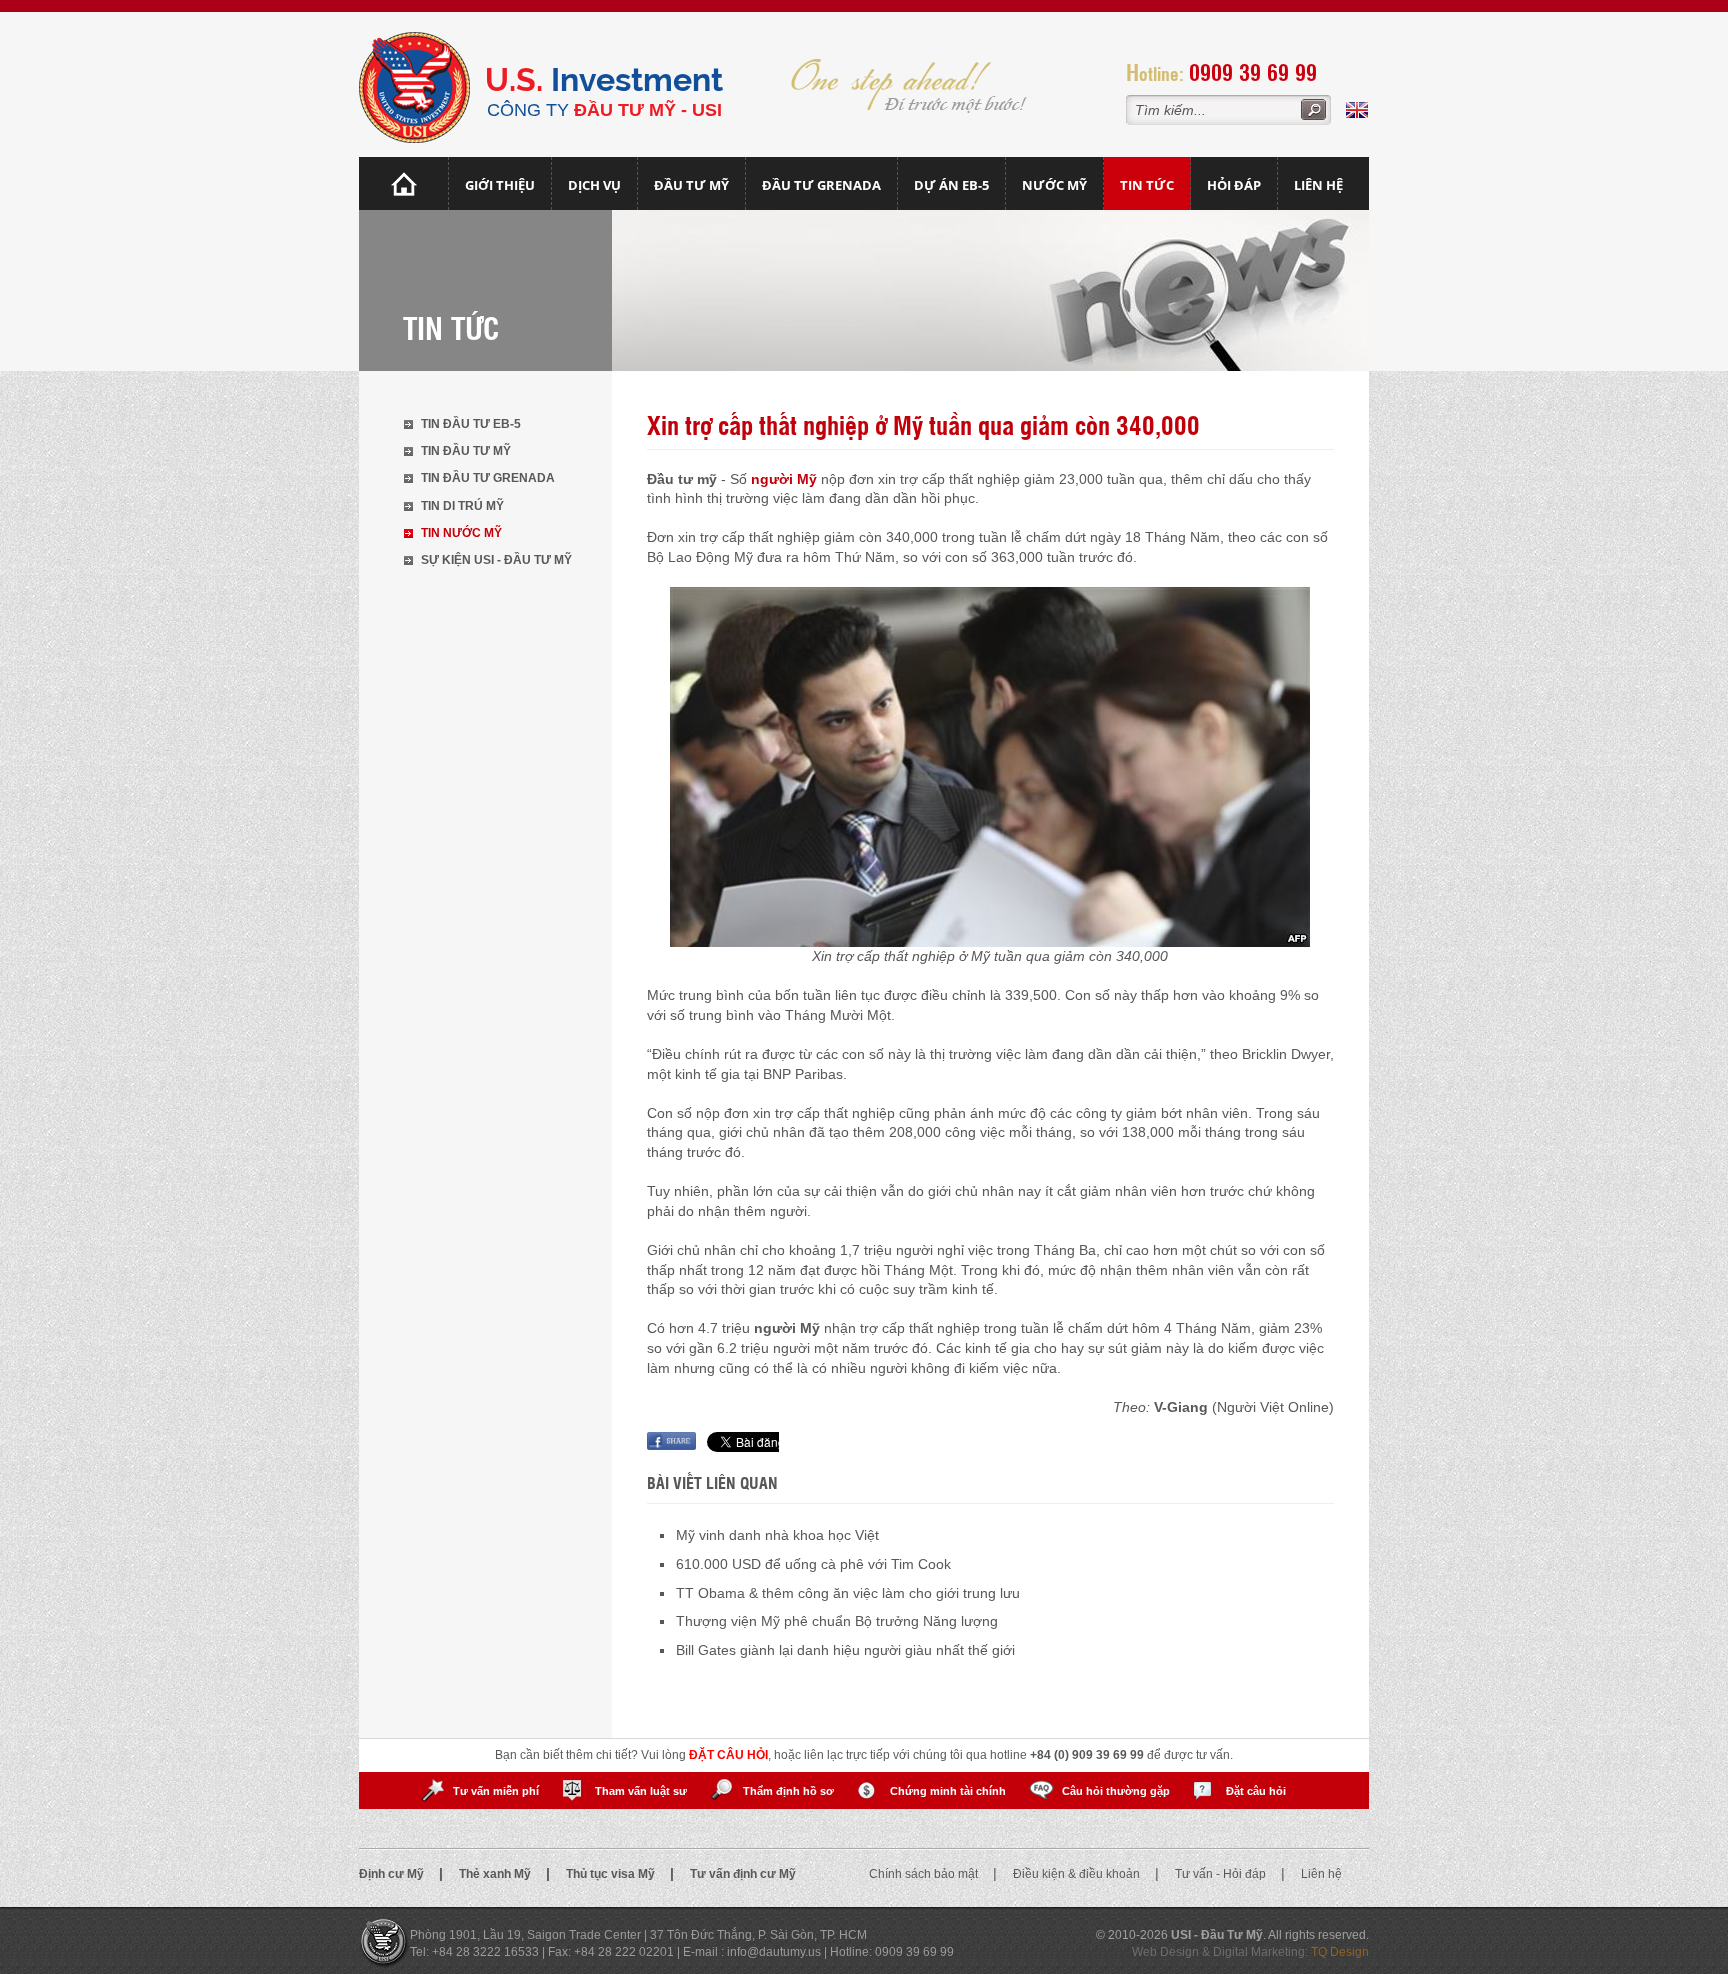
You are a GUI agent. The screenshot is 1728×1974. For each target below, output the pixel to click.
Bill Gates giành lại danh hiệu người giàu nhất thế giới (845, 1650)
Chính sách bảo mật (925, 1874)
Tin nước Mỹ (461, 533)
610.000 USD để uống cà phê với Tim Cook (813, 1564)
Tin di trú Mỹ (462, 506)
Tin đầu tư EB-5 (471, 424)
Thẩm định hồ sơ (788, 1791)
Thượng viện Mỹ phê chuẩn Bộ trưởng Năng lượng (837, 1621)
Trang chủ (404, 183)
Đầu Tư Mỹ (691, 185)
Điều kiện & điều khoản (1078, 1874)
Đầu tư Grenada (821, 185)
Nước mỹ (1054, 185)
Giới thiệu (500, 185)
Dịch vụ (594, 185)
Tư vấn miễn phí (496, 1791)
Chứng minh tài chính (948, 1791)
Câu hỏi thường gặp (1116, 1791)
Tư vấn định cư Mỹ (743, 1874)
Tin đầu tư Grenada (488, 478)
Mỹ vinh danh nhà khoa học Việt (777, 1535)
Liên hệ (1318, 185)
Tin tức (1147, 185)
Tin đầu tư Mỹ (466, 451)
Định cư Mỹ (393, 1874)
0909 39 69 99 (1253, 71)
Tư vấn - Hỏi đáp (1222, 1874)
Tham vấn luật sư (641, 1791)
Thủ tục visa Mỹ (612, 1874)
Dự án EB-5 (951, 185)
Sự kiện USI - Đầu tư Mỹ (496, 560)
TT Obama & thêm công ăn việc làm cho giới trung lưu (848, 1593)
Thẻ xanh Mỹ (496, 1874)
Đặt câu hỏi (1256, 1791)
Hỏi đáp (1234, 185)
